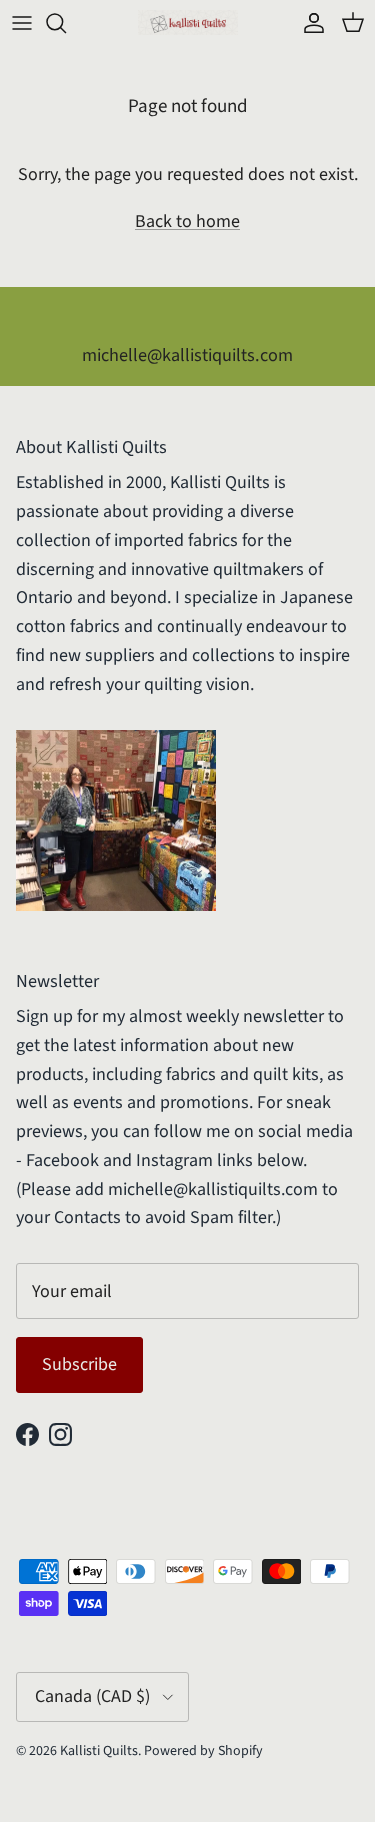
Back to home (187, 221)
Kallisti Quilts (99, 1751)
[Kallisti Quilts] (188, 22)
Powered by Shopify (203, 1751)
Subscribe (79, 1364)
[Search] (66, 23)
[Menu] (22, 23)
